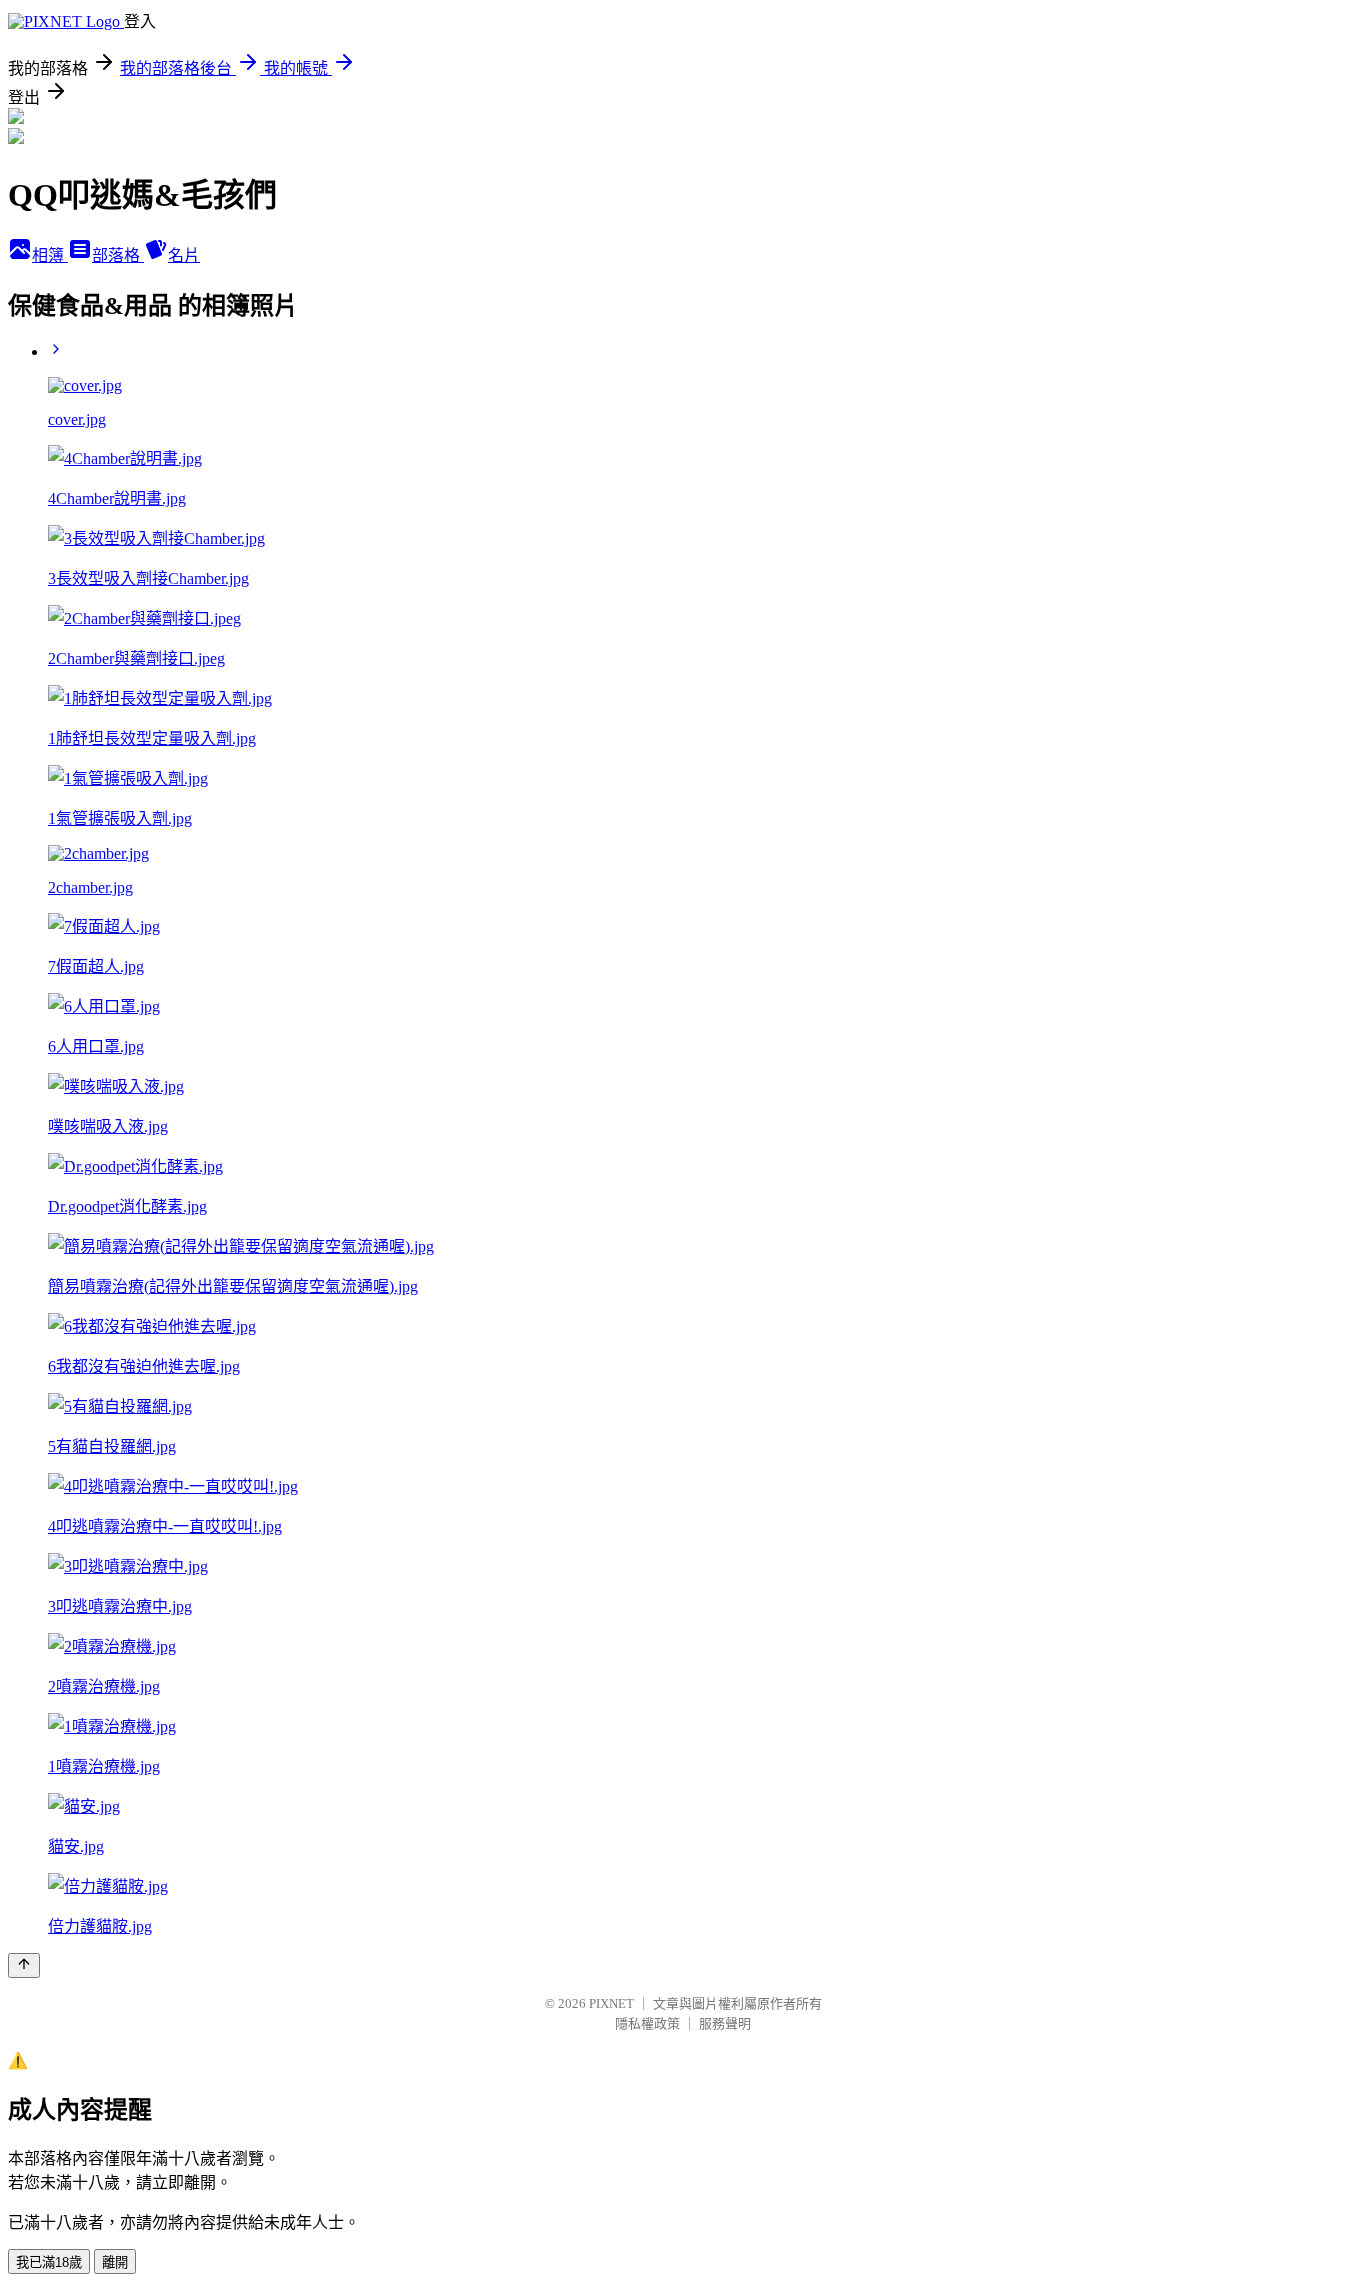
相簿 (50, 255)
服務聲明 (725, 2023)
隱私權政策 (647, 2023)
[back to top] (24, 1965)
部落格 (118, 255)
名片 (184, 255)
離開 (115, 2262)
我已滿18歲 (49, 2262)
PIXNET (611, 2003)
